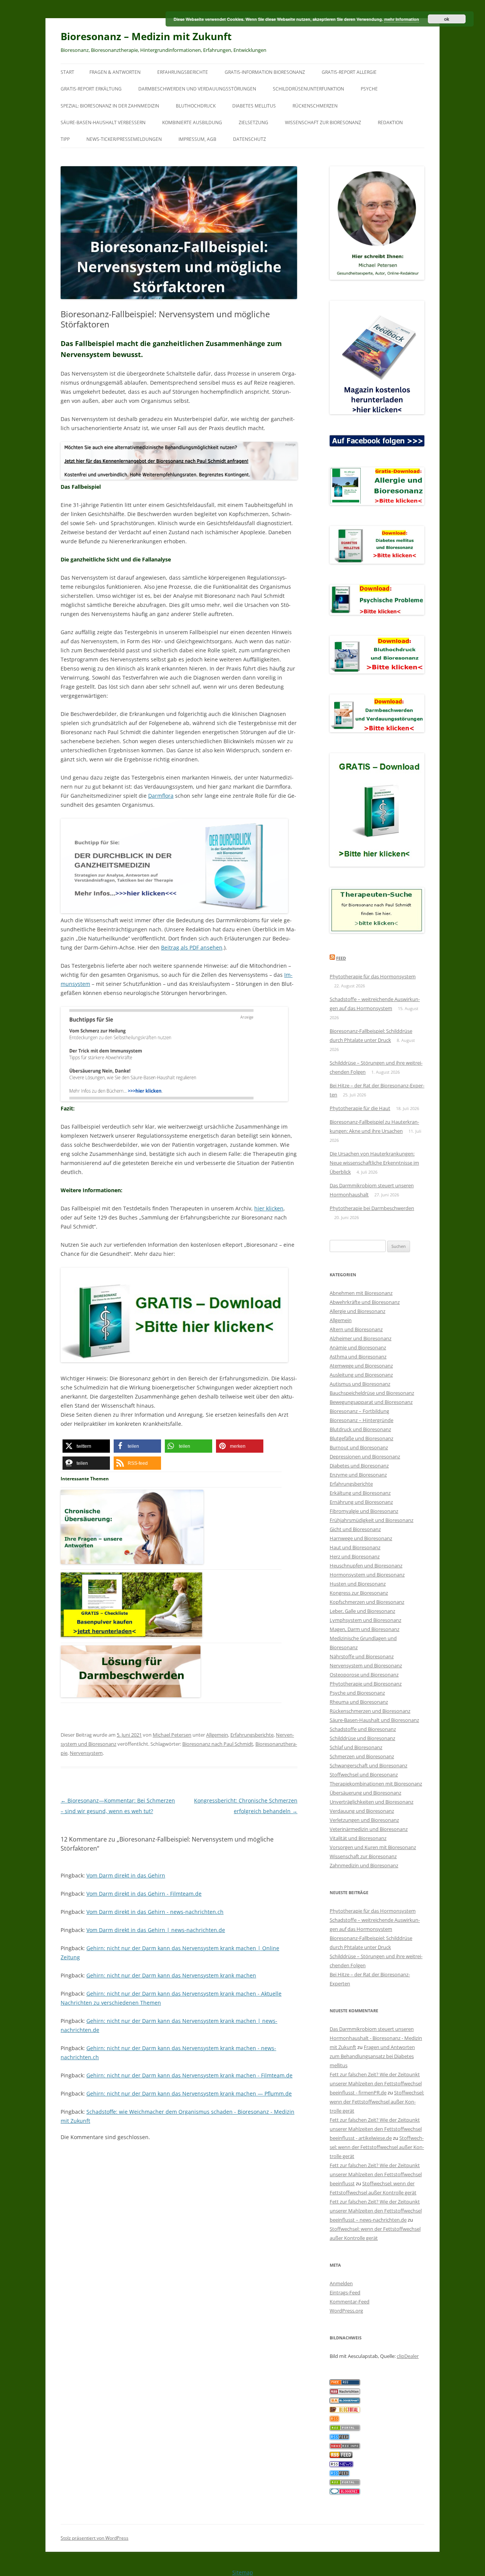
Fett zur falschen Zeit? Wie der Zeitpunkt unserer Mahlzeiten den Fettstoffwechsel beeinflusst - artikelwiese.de (376, 2129)
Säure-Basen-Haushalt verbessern (103, 122)
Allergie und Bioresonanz (357, 1311)
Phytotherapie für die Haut (360, 1108)
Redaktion (390, 122)
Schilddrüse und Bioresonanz (362, 1738)
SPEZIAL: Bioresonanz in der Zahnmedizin (110, 106)
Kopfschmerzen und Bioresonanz (367, 1602)
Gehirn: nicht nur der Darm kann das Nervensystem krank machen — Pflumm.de (189, 2093)
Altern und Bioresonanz (356, 1329)
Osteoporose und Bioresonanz (364, 1675)
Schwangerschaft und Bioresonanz (368, 1765)
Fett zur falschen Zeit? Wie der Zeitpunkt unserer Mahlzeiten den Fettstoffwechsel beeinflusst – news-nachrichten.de (376, 2211)
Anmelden (341, 2283)
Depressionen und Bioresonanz (365, 1456)
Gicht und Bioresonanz (355, 1529)
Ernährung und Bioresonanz (361, 1502)
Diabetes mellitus (254, 106)
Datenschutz (250, 139)
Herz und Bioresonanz (355, 1556)
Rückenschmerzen (315, 106)
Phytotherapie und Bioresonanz (366, 1684)
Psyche (369, 89)
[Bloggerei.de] (345, 2492)
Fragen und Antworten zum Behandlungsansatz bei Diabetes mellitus (372, 2056)
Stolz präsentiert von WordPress (95, 2538)
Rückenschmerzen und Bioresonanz (370, 1711)
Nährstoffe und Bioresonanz (362, 1656)
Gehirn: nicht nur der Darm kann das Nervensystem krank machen (171, 1975)
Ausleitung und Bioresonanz (361, 1375)
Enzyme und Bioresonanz (358, 1475)
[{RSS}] (345, 2429)
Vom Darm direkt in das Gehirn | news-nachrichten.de (156, 1930)
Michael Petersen (172, 1735)
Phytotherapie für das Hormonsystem (373, 976)
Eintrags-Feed (345, 2292)
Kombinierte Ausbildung (192, 122)
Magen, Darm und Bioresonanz (365, 1629)
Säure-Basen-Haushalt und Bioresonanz (374, 1720)
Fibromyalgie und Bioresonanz (364, 1511)
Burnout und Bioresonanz (359, 1447)
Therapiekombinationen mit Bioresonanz (376, 1784)
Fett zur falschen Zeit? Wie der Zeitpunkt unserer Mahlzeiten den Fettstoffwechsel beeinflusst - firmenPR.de (376, 2083)
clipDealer (408, 2356)
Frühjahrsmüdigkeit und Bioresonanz (372, 1520)
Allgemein (217, 1735)
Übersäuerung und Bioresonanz (365, 1793)
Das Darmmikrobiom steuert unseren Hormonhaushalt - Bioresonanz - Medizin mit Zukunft (376, 2038)
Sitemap (243, 2572)
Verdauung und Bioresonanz (362, 1811)
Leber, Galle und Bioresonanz (362, 1611)
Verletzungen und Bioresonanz (364, 1820)
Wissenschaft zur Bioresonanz (323, 122)
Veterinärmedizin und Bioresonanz (369, 1829)
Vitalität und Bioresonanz (358, 1838)
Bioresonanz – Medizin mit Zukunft (146, 36)
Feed (341, 958)
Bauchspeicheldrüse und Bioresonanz (372, 1393)
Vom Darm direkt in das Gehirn (126, 1875)
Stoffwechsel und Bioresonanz (364, 1775)
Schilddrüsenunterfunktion (308, 89)
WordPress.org (346, 2311)
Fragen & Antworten (115, 72)
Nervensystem (86, 1753)
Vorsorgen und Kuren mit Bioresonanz (373, 1847)
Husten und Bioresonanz (358, 1584)
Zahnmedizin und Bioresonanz (364, 1865)
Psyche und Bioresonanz (357, 1693)
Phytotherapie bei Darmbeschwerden (372, 1208)
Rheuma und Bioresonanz (359, 1702)
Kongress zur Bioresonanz (359, 1593)
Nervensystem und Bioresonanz (366, 1665)
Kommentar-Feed (350, 2302)
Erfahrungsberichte (183, 72)
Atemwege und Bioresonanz (361, 1366)
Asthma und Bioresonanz (358, 1357)
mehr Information (402, 19)
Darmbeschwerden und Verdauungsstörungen (197, 89)
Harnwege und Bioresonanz (361, 1538)
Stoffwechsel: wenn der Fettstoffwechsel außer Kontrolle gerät (377, 2102)
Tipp (65, 139)
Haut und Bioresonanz (355, 1547)
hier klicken (269, 1208)
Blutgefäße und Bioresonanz (361, 1438)
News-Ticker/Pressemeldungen (124, 139)
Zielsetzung (253, 122)
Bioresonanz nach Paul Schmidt (218, 1744)
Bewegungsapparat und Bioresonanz (371, 1402)
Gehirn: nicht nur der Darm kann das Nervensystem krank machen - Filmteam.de (189, 2075)
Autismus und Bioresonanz (360, 1384)
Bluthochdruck (196, 106)
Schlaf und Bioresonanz (356, 1747)
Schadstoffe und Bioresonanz (363, 1729)
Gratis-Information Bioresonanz (265, 72)
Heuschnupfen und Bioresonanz (366, 1566)
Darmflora (161, 796)
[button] (86, 1446)
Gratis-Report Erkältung (91, 89)
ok (447, 19)
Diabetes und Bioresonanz (359, 1466)
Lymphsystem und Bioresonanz (365, 1620)
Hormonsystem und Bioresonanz (367, 1575)
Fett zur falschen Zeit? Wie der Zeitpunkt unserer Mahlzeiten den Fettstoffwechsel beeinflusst (376, 2174)
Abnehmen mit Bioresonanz (361, 1293)
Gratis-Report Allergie (349, 72)
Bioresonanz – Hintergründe (361, 1420)
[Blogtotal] (345, 2411)
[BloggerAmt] (345, 2401)
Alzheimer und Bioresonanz (361, 1338)
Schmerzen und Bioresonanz (362, 1756)
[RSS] (334, 2420)
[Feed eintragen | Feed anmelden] (341, 2456)
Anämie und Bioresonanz (358, 1347)
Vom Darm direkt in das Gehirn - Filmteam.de (144, 1894)
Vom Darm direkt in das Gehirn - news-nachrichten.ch (155, 1912)
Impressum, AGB (197, 139)
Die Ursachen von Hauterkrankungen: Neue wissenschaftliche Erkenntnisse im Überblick (374, 1163)
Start (67, 72)
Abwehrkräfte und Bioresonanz (365, 1302)
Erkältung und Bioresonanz (360, 1493)
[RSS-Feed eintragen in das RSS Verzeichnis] (345, 2383)
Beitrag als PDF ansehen (192, 947)
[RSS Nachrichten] (345, 2447)
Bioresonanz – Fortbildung (359, 1411)
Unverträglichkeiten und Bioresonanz (372, 1802)
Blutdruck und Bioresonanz (360, 1429)
